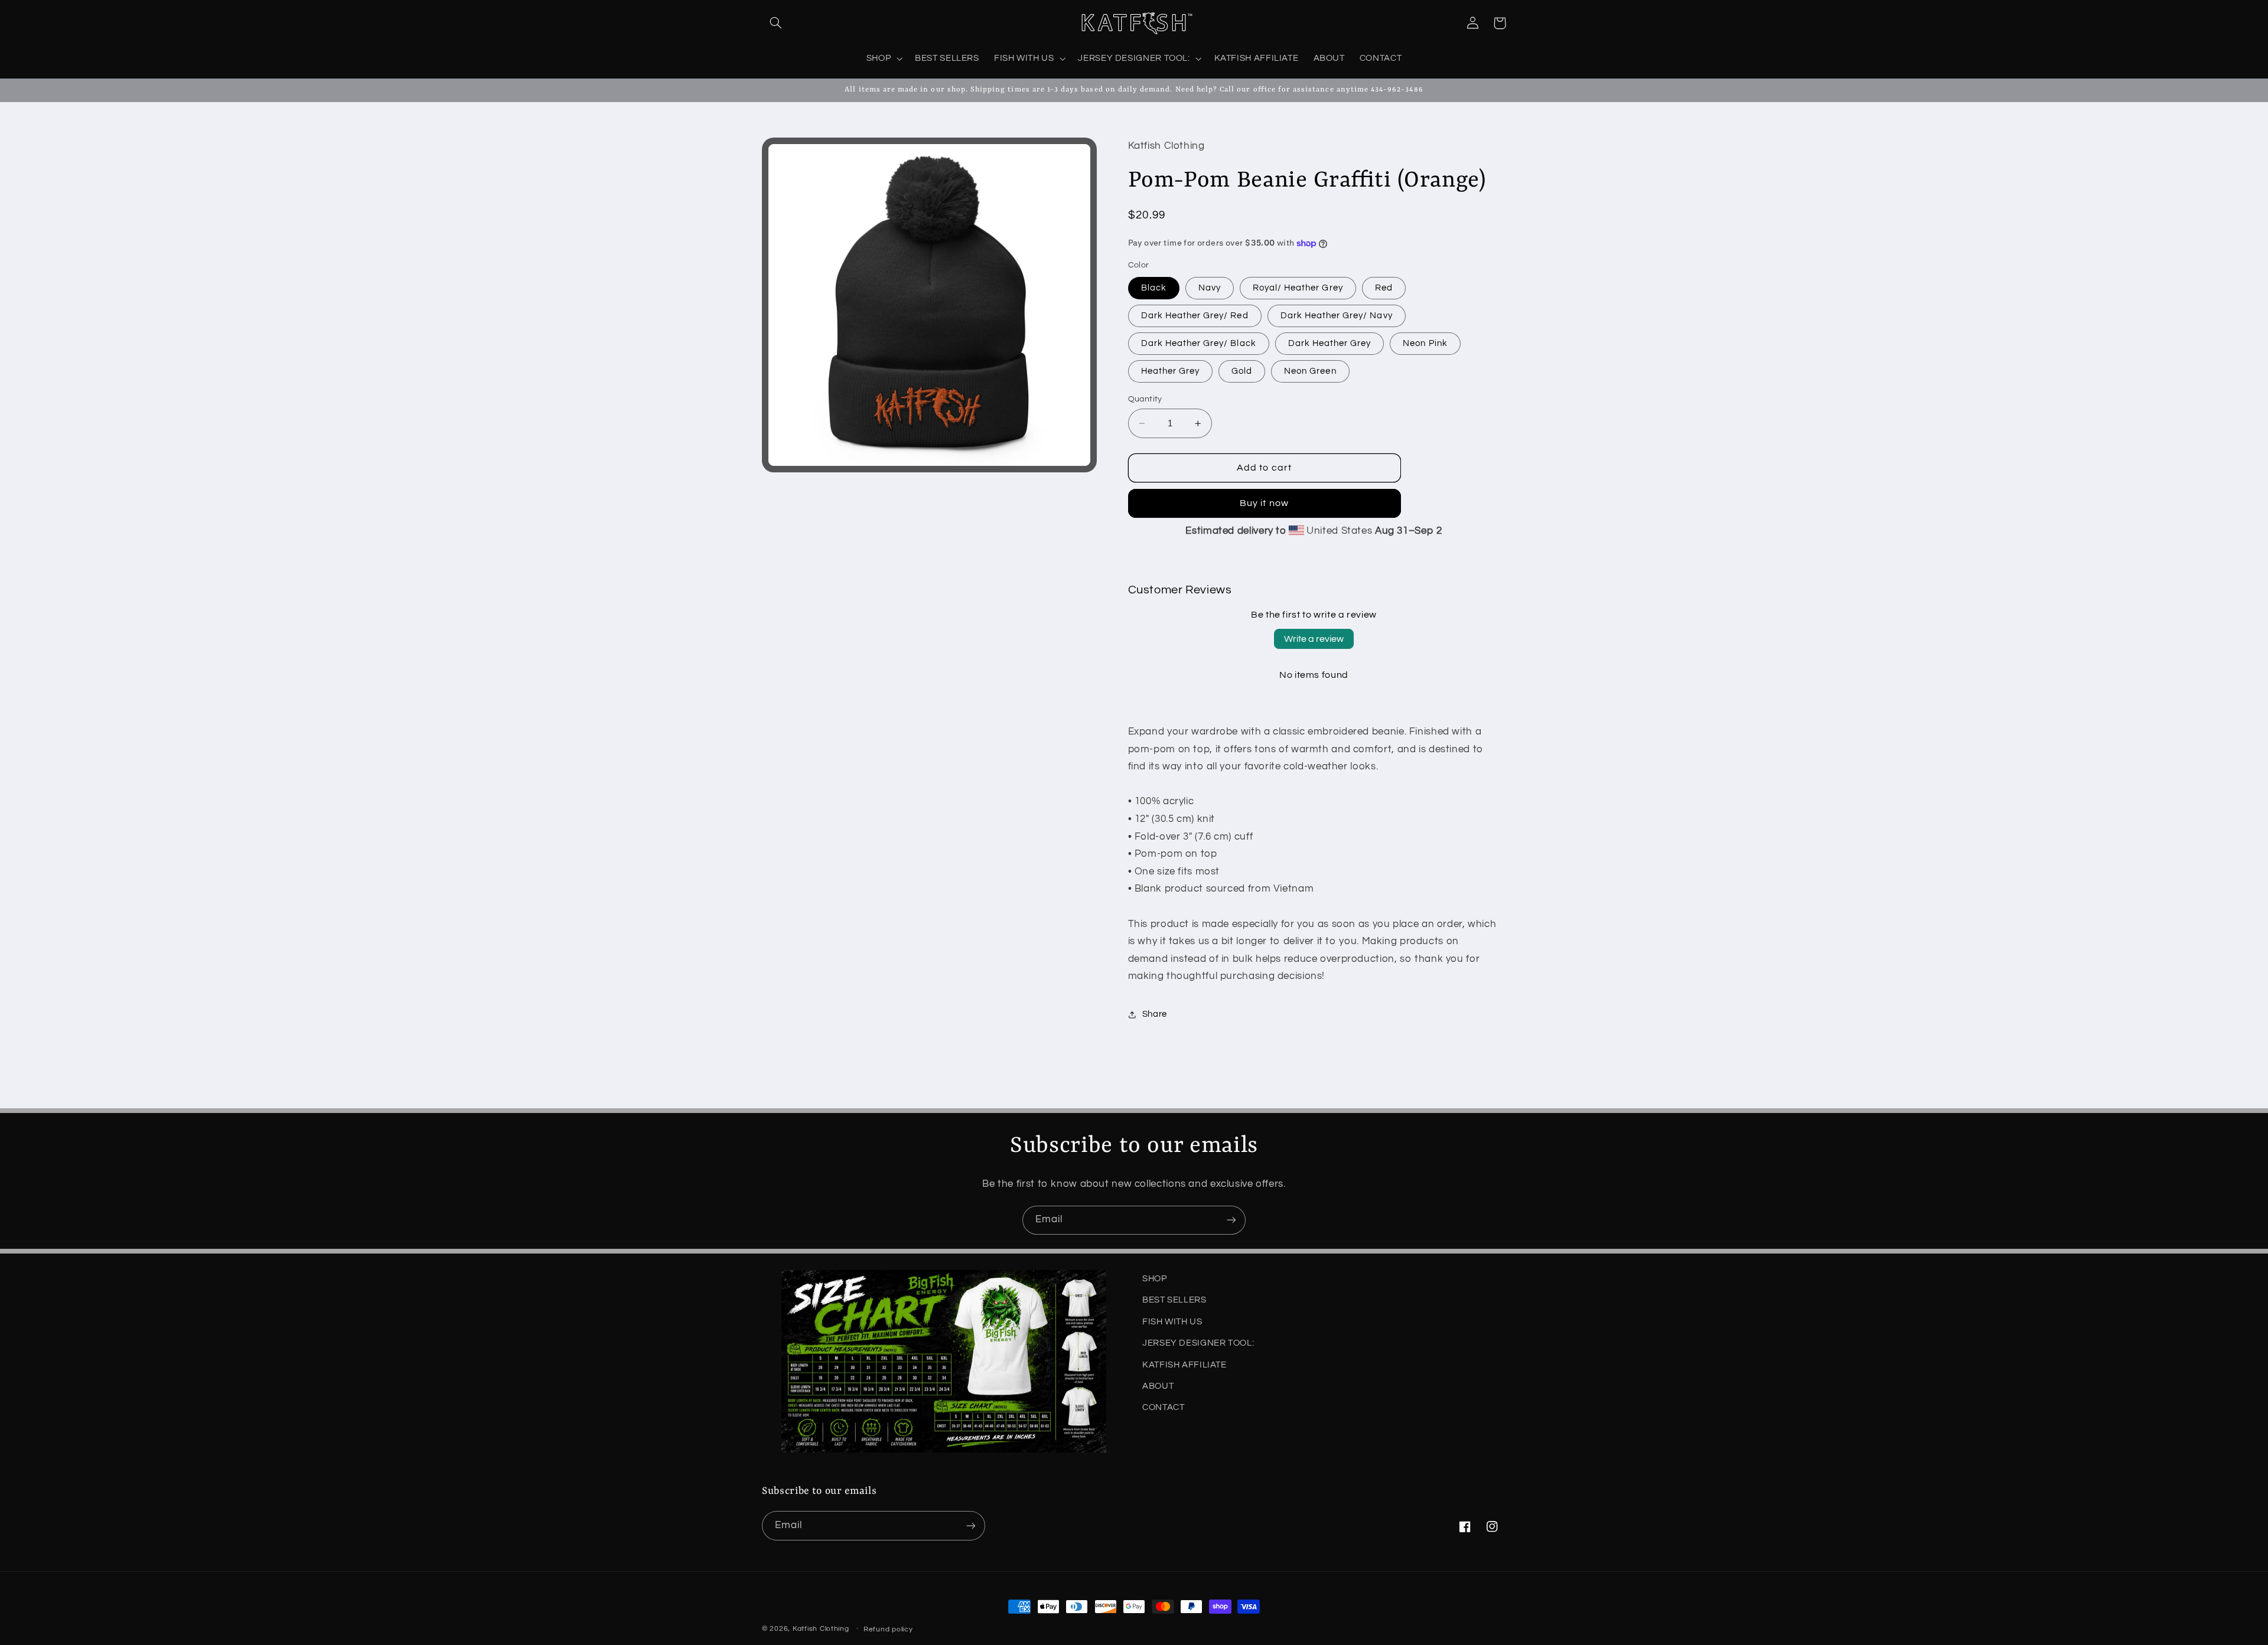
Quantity (1145, 399)
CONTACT (1163, 1407)
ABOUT (1158, 1386)
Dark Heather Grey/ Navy (1337, 316)
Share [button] (1155, 1015)
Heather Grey (1171, 371)
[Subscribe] (1231, 1220)
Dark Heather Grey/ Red (1195, 316)
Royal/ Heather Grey (1298, 288)
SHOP (1155, 1279)
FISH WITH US (1172, 1322)
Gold (1242, 371)
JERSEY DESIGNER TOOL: (1198, 1343)
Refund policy (888, 1629)
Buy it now (1264, 504)
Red (1384, 288)
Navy (1210, 288)
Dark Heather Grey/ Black (1199, 343)
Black (1154, 288)
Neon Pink (1425, 343)
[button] (775, 23)
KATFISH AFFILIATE (1184, 1364)
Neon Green (1310, 371)
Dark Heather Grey (1330, 343)
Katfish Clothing (821, 1629)
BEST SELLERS (1174, 1300)
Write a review (1314, 639)
